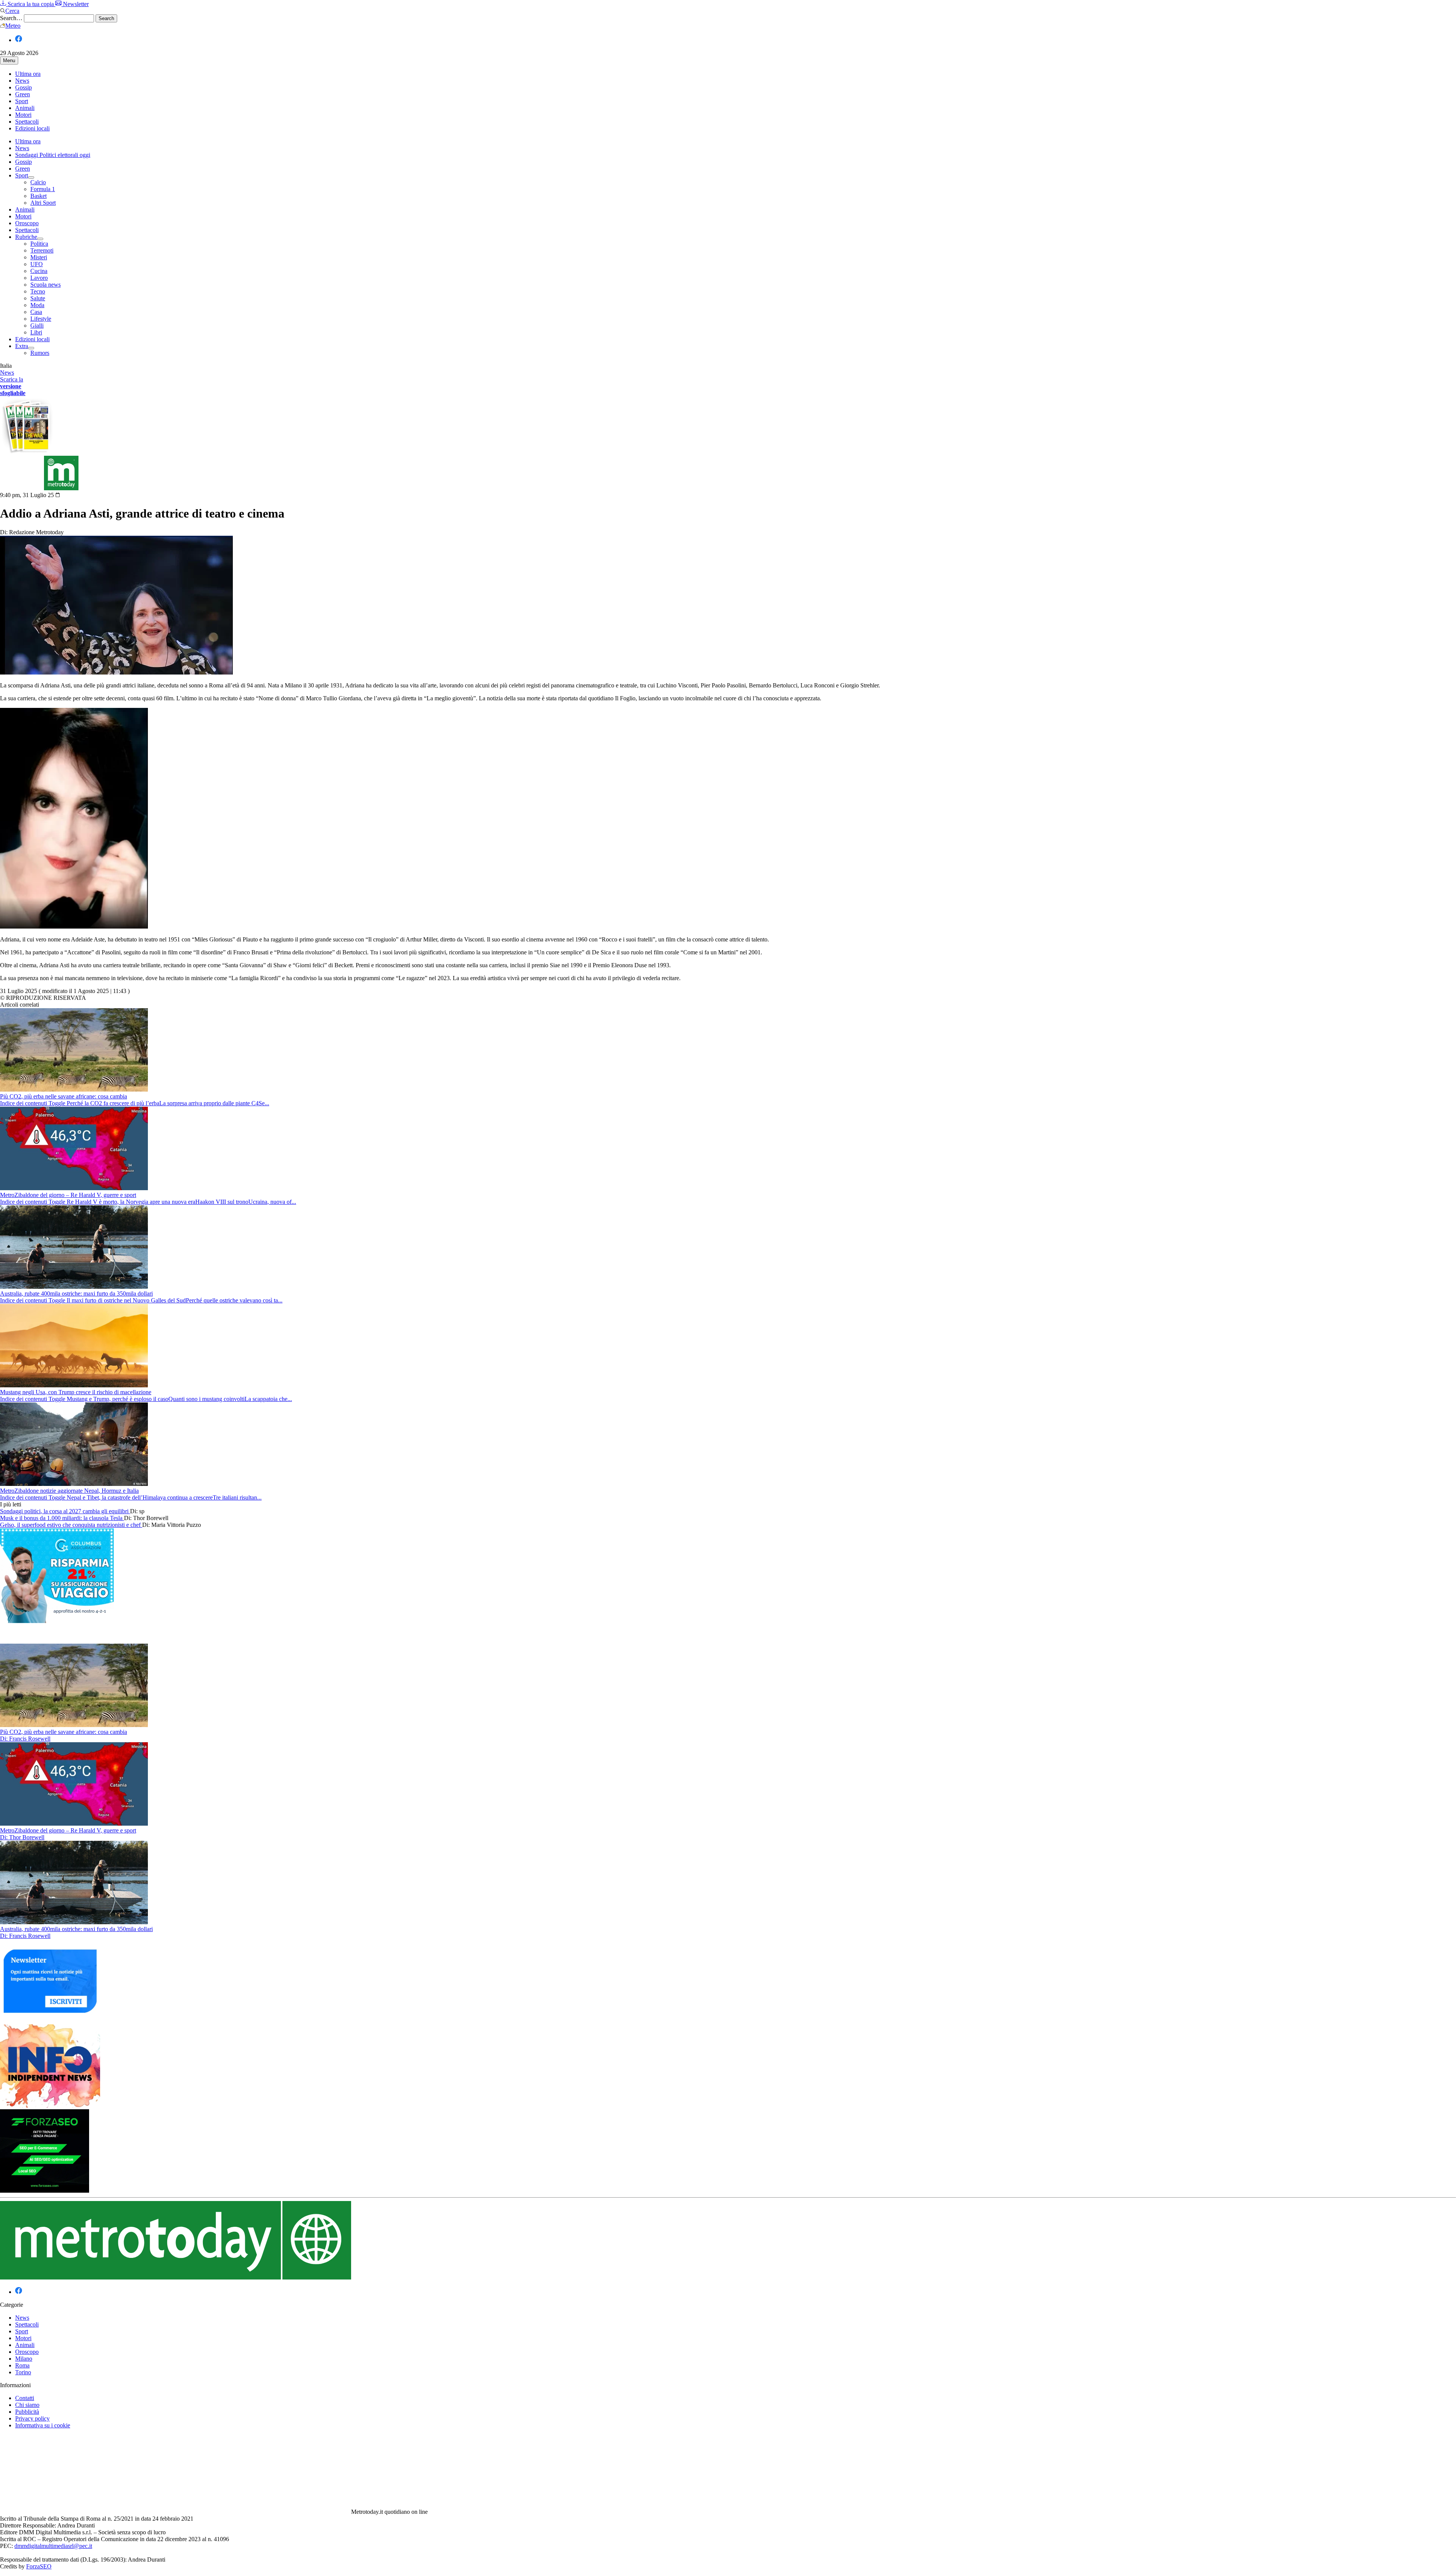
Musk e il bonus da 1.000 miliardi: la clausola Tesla (62, 1518)
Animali (25, 108)
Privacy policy (32, 2418)
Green (23, 94)
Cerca (12, 11)
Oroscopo (27, 223)
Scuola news (45, 285)
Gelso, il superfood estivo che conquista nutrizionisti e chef (71, 1525)
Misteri (39, 257)
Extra (22, 346)
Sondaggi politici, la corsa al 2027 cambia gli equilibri (65, 1511)
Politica (39, 244)
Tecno (38, 291)
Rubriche (26, 237)
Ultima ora (28, 74)
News (22, 81)
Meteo (13, 26)
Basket (38, 196)
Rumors (40, 353)
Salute (38, 298)
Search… (11, 18)
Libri (36, 332)
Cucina (39, 271)
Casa (36, 312)
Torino (23, 2372)
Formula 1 (43, 189)
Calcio (38, 182)
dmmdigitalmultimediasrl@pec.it (53, 2546)
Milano (24, 2359)
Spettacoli (27, 122)
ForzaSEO (39, 2566)
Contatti (25, 2398)
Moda (37, 305)
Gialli (37, 326)
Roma (22, 2365)
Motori (23, 115)
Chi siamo (27, 2405)
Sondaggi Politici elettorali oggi (53, 155)
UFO (37, 264)
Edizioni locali (32, 128)
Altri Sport (43, 203)
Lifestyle (41, 319)
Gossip (24, 87)
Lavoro (39, 278)
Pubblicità (27, 2412)
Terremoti (42, 250)
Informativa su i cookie (43, 2425)
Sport (22, 101)
